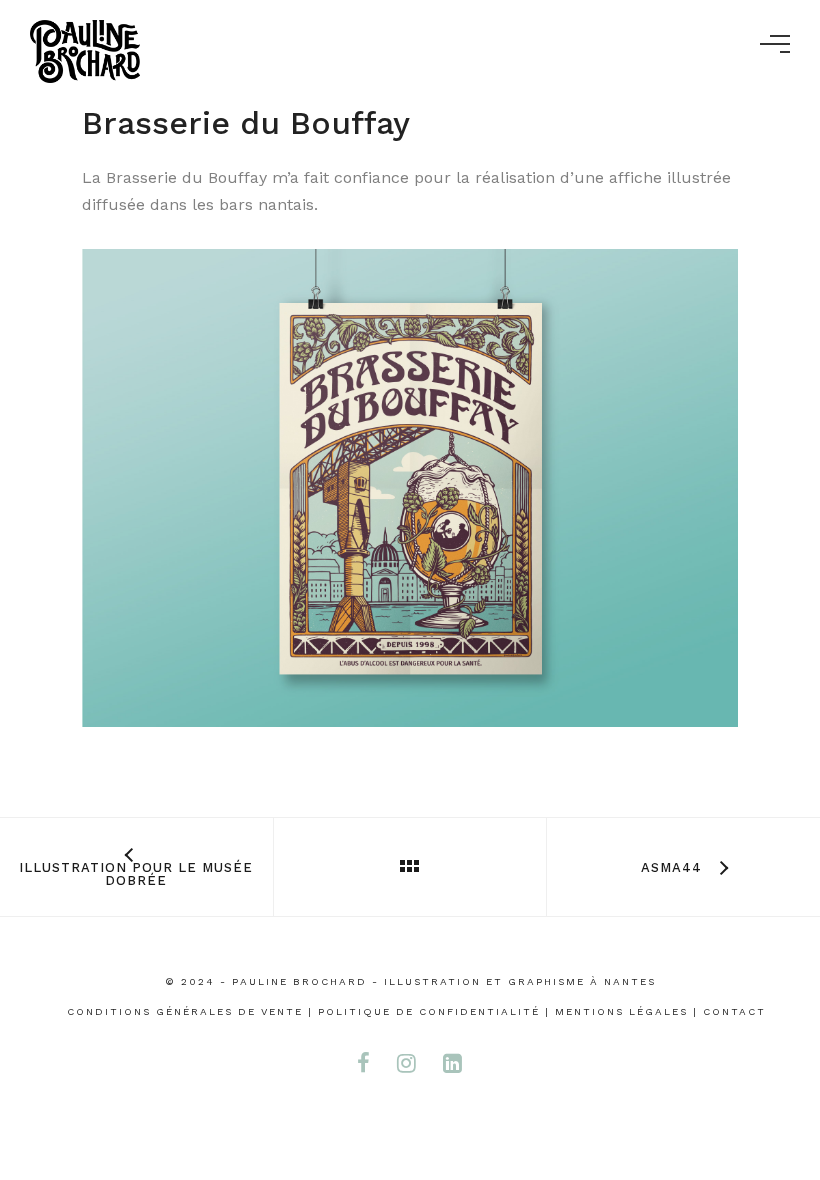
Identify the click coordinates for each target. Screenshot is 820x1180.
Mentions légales (621, 1011)
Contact (734, 1011)
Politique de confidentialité (429, 1011)
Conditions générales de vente (185, 1011)
